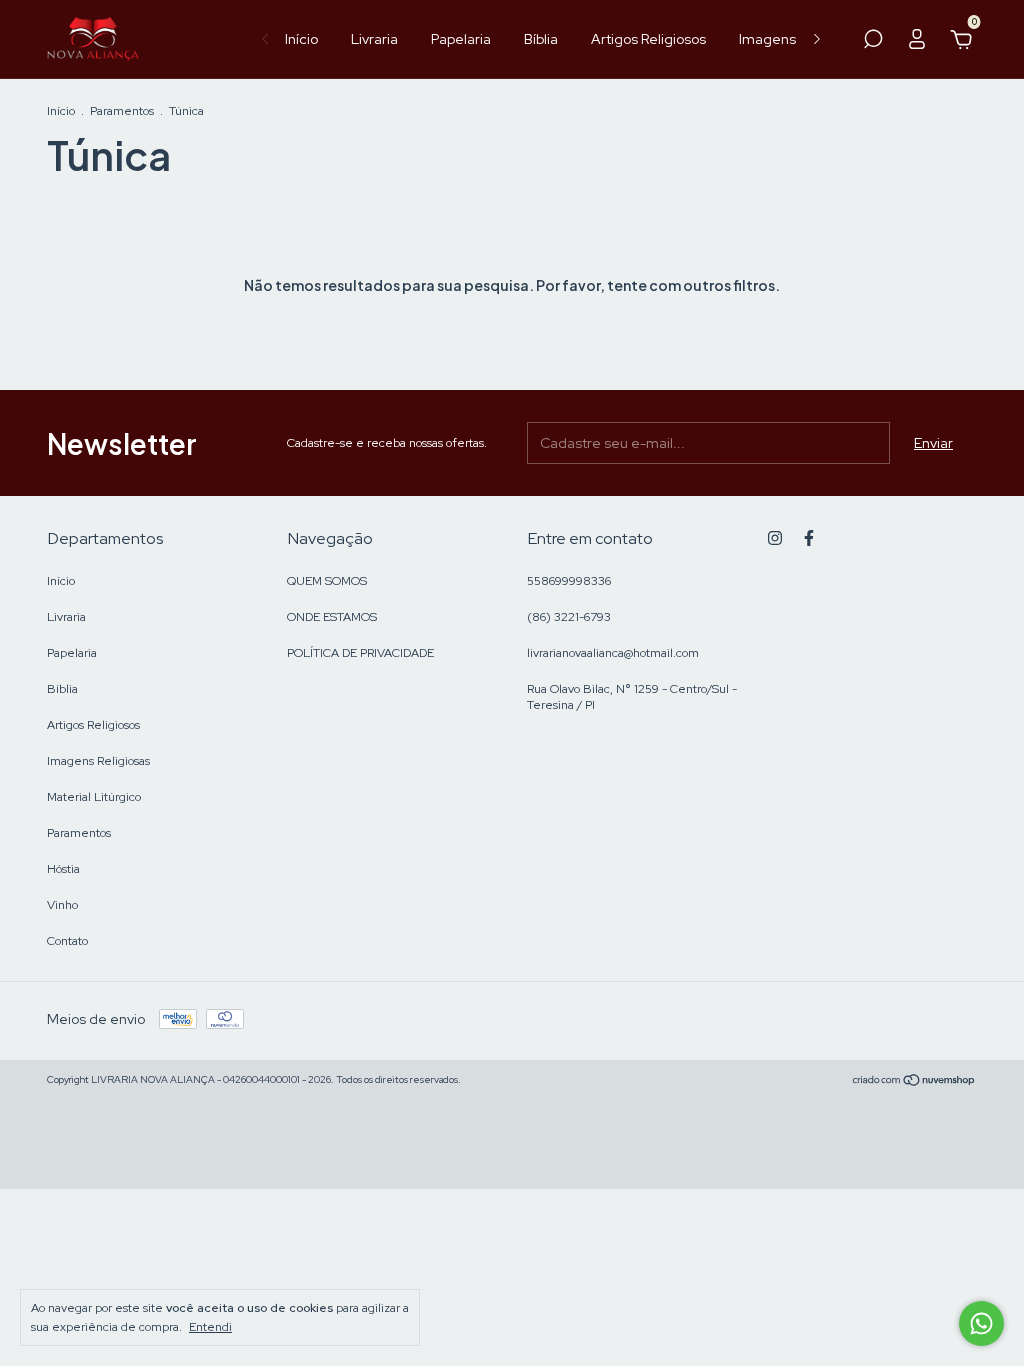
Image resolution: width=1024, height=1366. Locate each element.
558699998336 (569, 581)
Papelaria (461, 39)
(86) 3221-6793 (569, 617)
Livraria (374, 39)
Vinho (62, 905)
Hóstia (63, 869)
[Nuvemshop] (914, 1082)
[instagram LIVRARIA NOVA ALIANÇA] (775, 538)
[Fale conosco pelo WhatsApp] (981, 1323)
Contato (67, 941)
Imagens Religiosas (98, 761)
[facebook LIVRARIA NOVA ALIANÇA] (809, 538)
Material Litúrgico (94, 797)
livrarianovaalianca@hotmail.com (613, 653)
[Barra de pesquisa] (873, 42)
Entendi (210, 1327)
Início (301, 39)
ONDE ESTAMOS (332, 617)
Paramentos (122, 111)
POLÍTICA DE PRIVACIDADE (360, 653)
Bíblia (541, 39)
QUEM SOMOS (327, 581)
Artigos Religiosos (648, 39)
